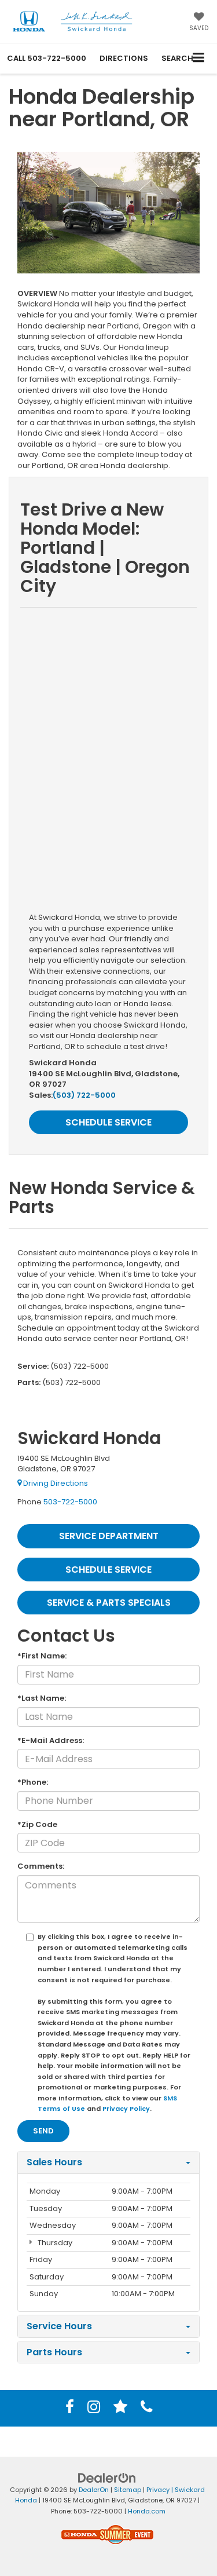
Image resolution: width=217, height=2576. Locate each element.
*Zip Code (37, 1825)
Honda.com (147, 2511)
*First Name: (42, 1656)
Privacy (158, 2490)
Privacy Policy (126, 2109)
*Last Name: (42, 1698)
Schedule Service (108, 1122)
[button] (47, 58)
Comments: (41, 1866)
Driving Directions (55, 1483)
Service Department (109, 1536)
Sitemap (128, 2490)
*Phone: (33, 1782)
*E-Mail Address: (51, 1741)
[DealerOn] (107, 2477)
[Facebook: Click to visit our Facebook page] (70, 2409)
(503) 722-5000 (84, 1095)
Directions (124, 58)
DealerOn (94, 2490)
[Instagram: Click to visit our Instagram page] (94, 2409)
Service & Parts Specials (109, 1603)
